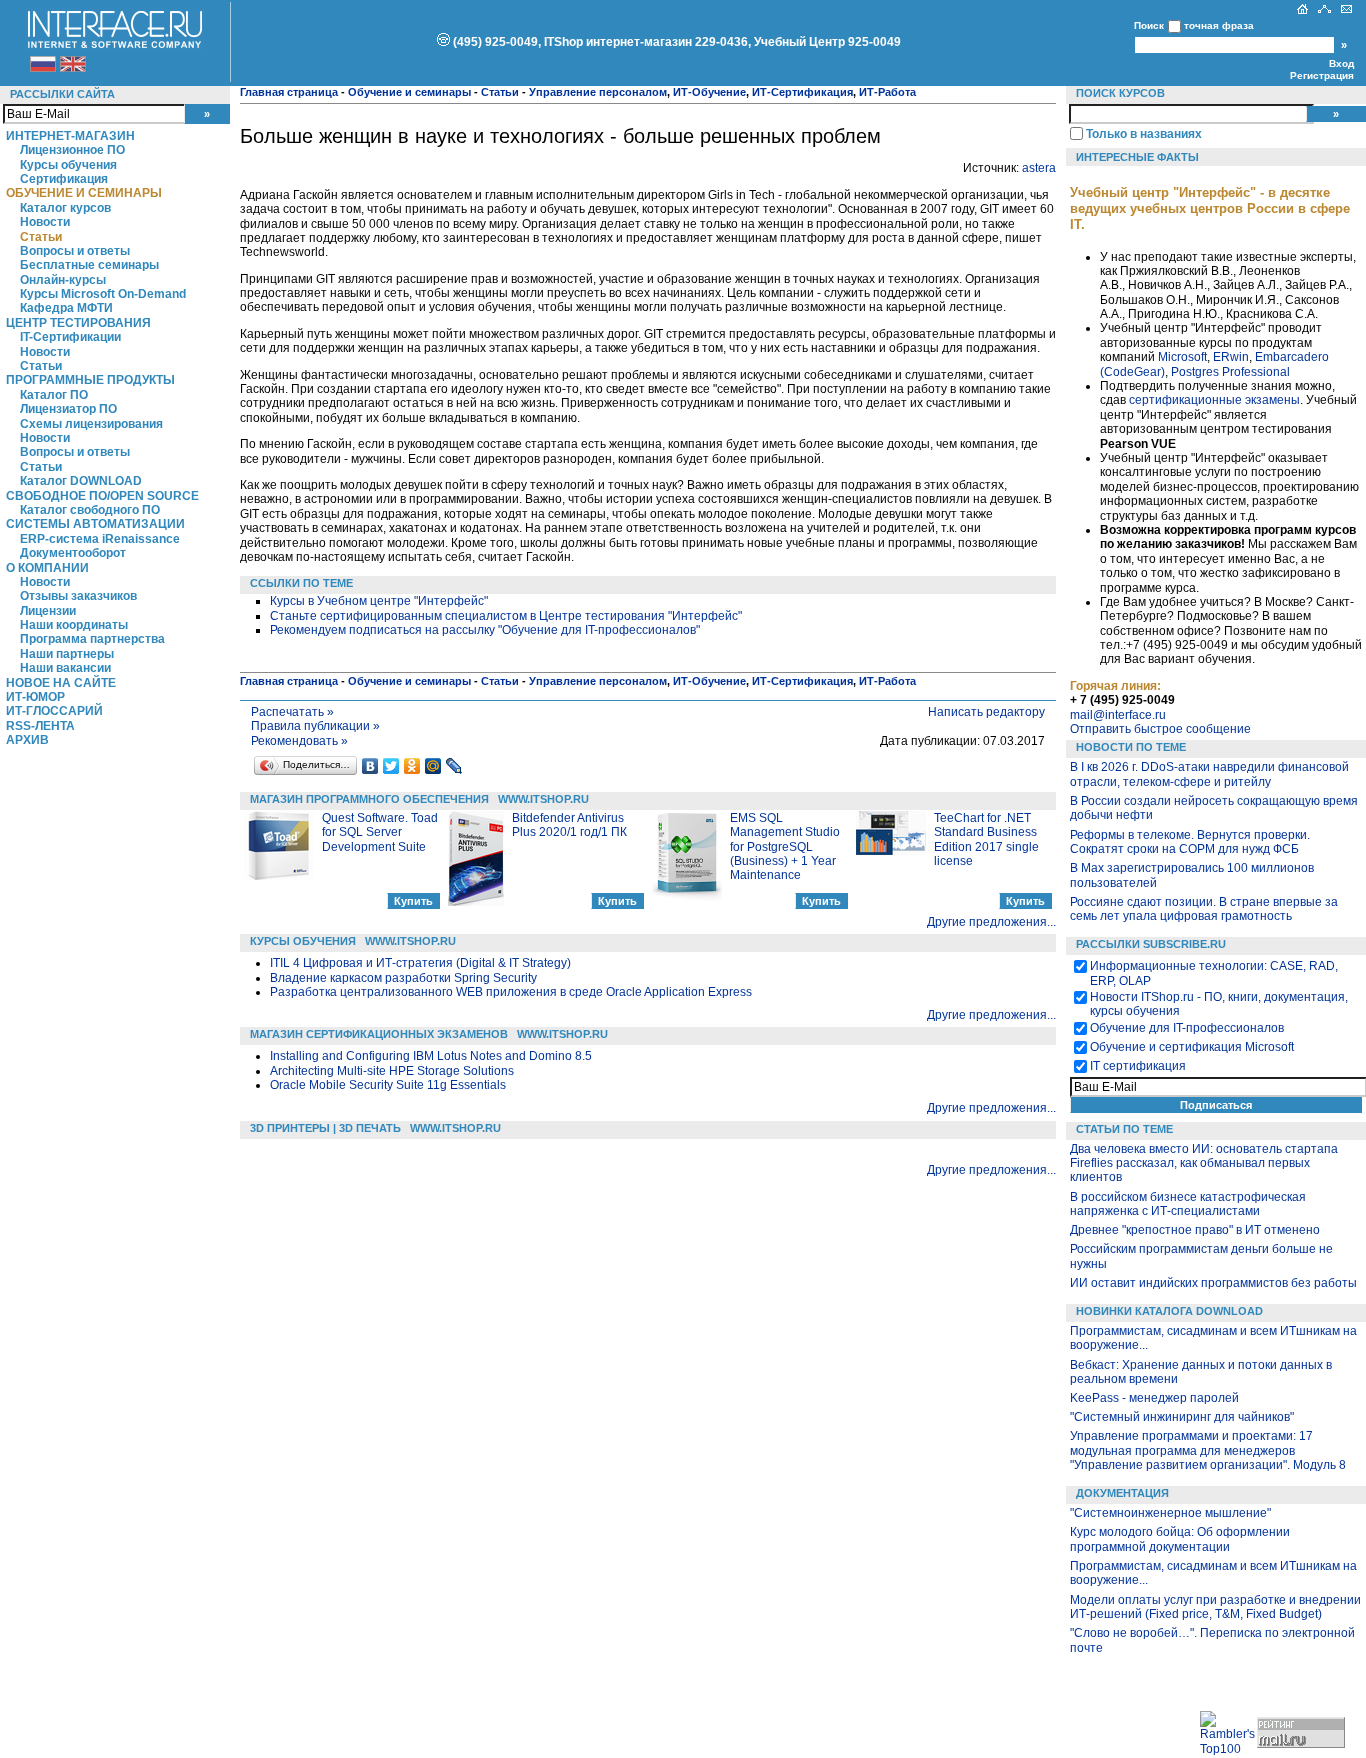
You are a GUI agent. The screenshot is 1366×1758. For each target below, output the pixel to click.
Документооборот (73, 553)
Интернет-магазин (70, 136)
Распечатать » (292, 712)
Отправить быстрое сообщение (1160, 729)
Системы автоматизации (95, 524)
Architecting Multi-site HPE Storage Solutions (392, 1071)
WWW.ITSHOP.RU (543, 799)
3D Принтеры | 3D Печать (325, 1128)
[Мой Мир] (433, 766)
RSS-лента (40, 726)
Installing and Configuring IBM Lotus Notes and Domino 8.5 (431, 1056)
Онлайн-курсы (63, 280)
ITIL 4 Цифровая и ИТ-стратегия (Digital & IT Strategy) (420, 963)
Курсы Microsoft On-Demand (103, 294)
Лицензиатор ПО (68, 409)
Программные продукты (90, 380)
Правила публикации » (315, 726)
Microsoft (1182, 357)
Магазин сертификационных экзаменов (379, 1034)
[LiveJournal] (454, 766)
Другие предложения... (991, 922)
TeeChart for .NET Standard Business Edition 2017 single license (986, 839)
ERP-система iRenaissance (100, 539)
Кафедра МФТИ (66, 308)
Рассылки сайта (62, 94)
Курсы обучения (68, 165)
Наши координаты (74, 625)
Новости (45, 222)
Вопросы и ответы (75, 251)
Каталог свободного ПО (90, 510)
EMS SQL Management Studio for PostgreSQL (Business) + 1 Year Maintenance (785, 847)
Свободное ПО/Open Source (102, 496)
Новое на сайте (61, 683)
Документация (1122, 1493)
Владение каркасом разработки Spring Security (403, 978)
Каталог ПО (54, 395)
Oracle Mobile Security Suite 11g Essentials (388, 1085)
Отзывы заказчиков (78, 596)
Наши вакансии (65, 668)
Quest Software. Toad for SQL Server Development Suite (380, 832)
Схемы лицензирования (91, 424)
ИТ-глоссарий (54, 711)
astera (1039, 168)
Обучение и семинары (84, 193)
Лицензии (48, 611)
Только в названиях (1144, 134)
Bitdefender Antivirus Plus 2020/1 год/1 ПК (569, 825)
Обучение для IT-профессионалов (1187, 1028)
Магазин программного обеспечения (369, 799)
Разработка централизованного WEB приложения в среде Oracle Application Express (511, 992)
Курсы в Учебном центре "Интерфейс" (379, 601)
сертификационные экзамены (1214, 400)
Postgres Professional (1230, 372)
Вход (1341, 63)
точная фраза (1219, 25)
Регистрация (1322, 75)
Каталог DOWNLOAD (81, 481)
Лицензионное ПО (72, 150)
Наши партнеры (67, 654)
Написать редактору (986, 712)
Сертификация (64, 179)
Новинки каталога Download (1169, 1311)
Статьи (41, 237)
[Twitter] (391, 766)
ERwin (1231, 357)
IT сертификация (1138, 1066)
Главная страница (289, 92)
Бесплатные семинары (89, 265)
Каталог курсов (65, 208)
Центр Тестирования (78, 323)
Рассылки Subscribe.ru (1151, 944)
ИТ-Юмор (35, 697)
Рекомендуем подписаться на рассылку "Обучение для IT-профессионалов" (485, 630)
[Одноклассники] (412, 766)
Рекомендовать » (299, 741)
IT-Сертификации (70, 337)
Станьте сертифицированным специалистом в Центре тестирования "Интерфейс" (506, 616)
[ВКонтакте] (370, 766)
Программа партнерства (92, 639)
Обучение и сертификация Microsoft (1192, 1047)
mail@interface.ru (1118, 715)
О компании (47, 568)
